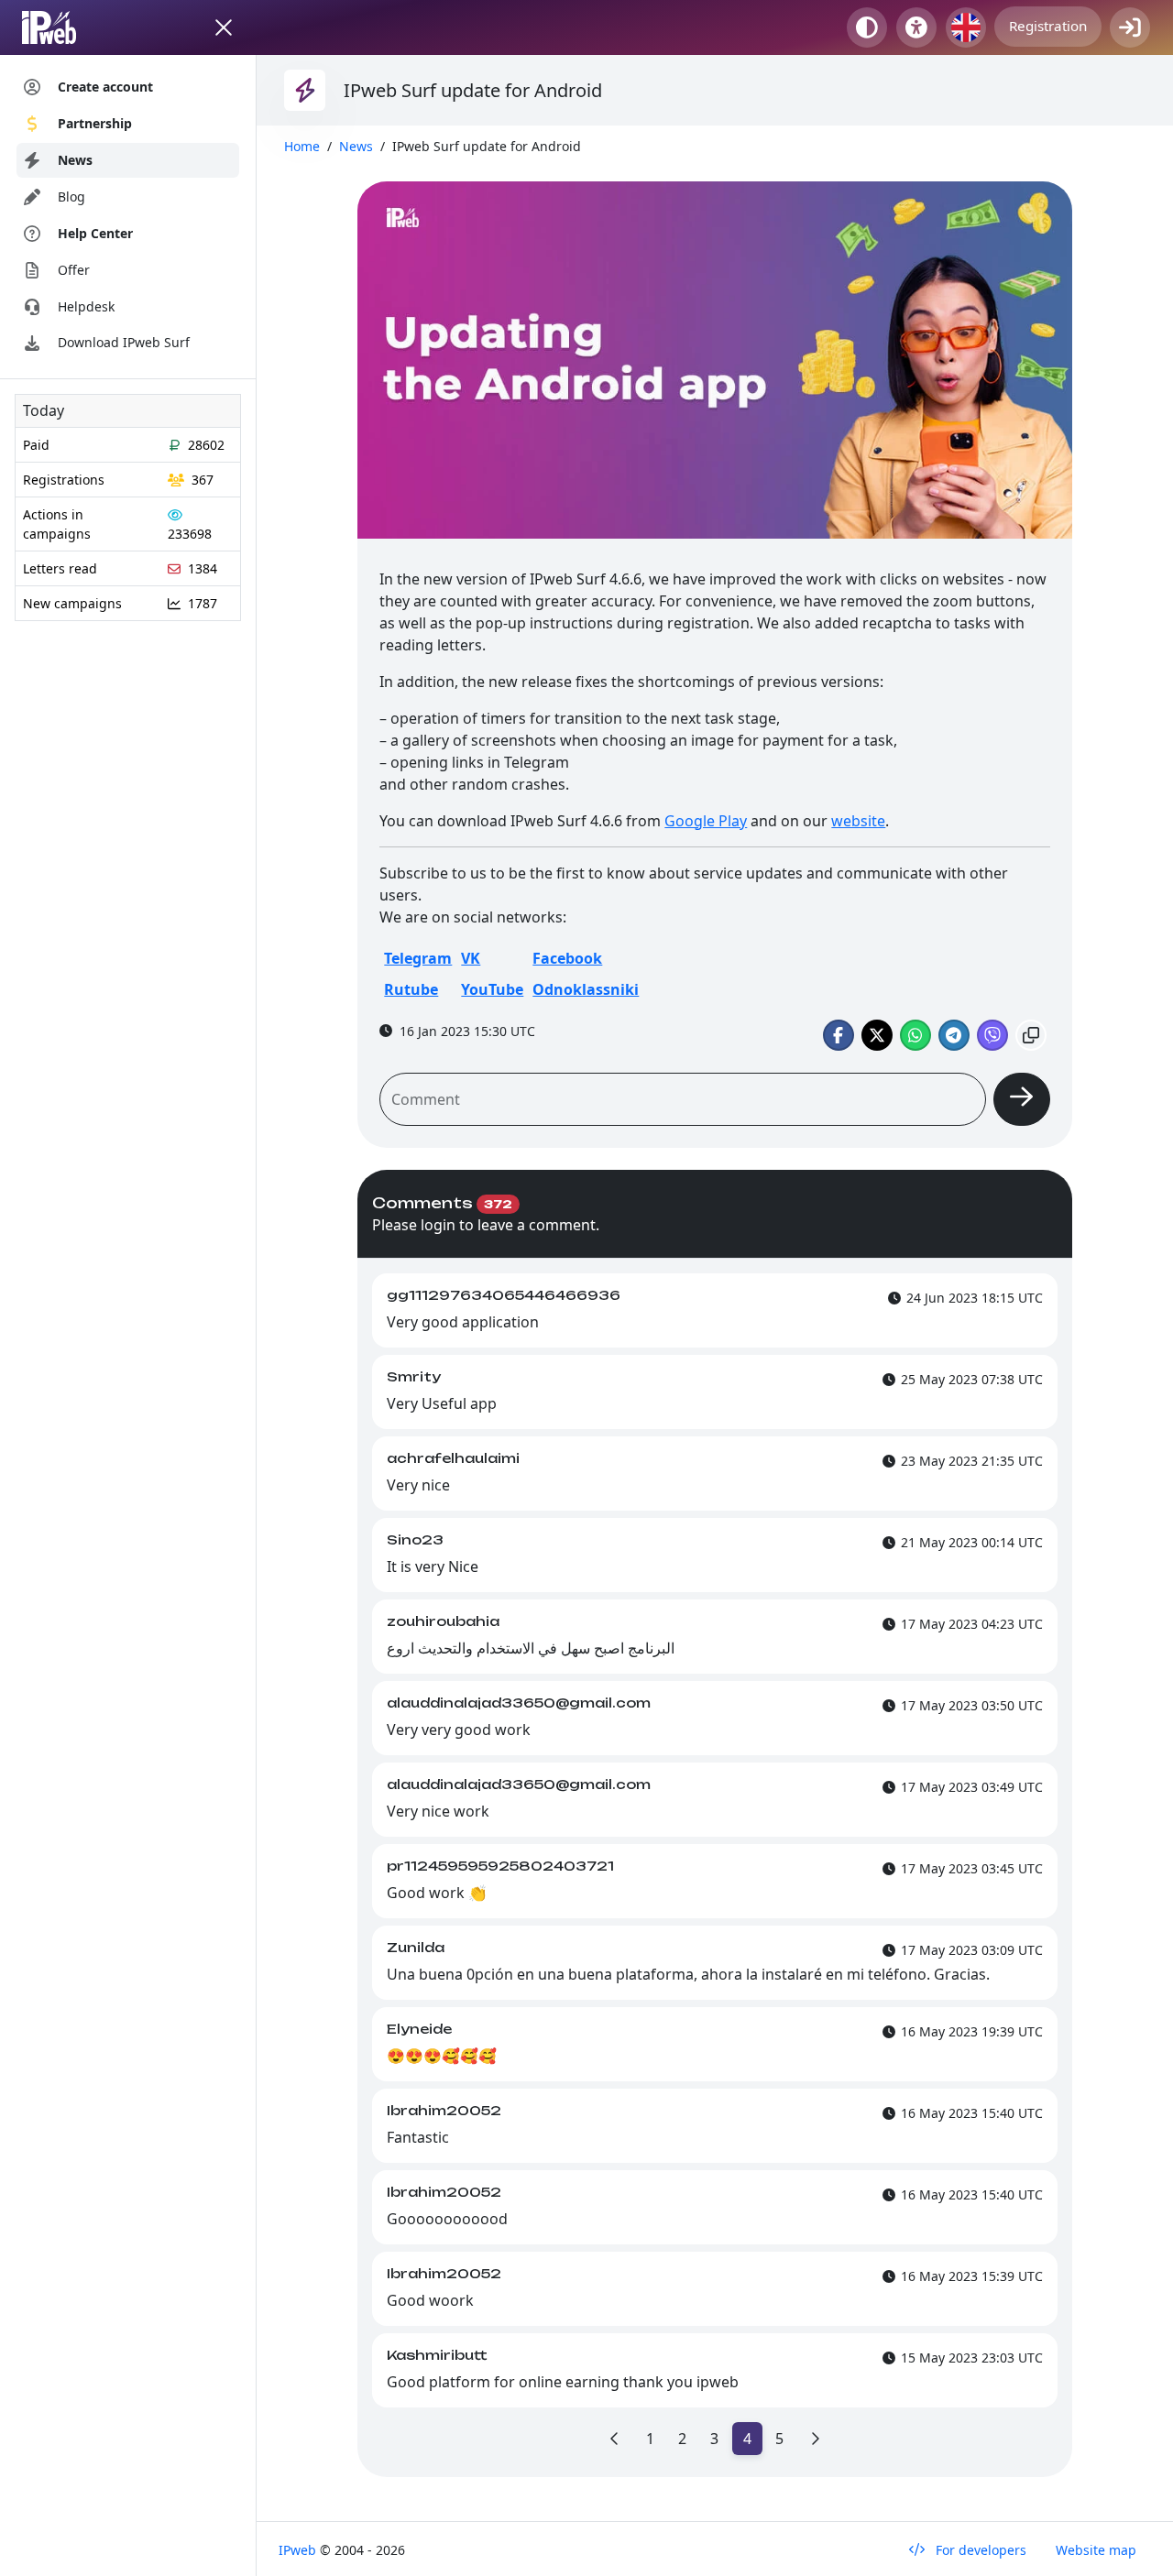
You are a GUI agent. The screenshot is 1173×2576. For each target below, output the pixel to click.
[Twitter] (877, 1035)
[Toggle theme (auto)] (867, 27)
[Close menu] (224, 27)
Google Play (706, 821)
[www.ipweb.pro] (66, 27)
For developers (979, 2550)
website (858, 821)
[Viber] (992, 1035)
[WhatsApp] (915, 1035)
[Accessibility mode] (916, 27)
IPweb (299, 2550)
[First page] (615, 2439)
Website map (1096, 2550)
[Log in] (1130, 27)
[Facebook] (839, 1035)
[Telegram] (954, 1035)
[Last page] (815, 2439)
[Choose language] (966, 27)
